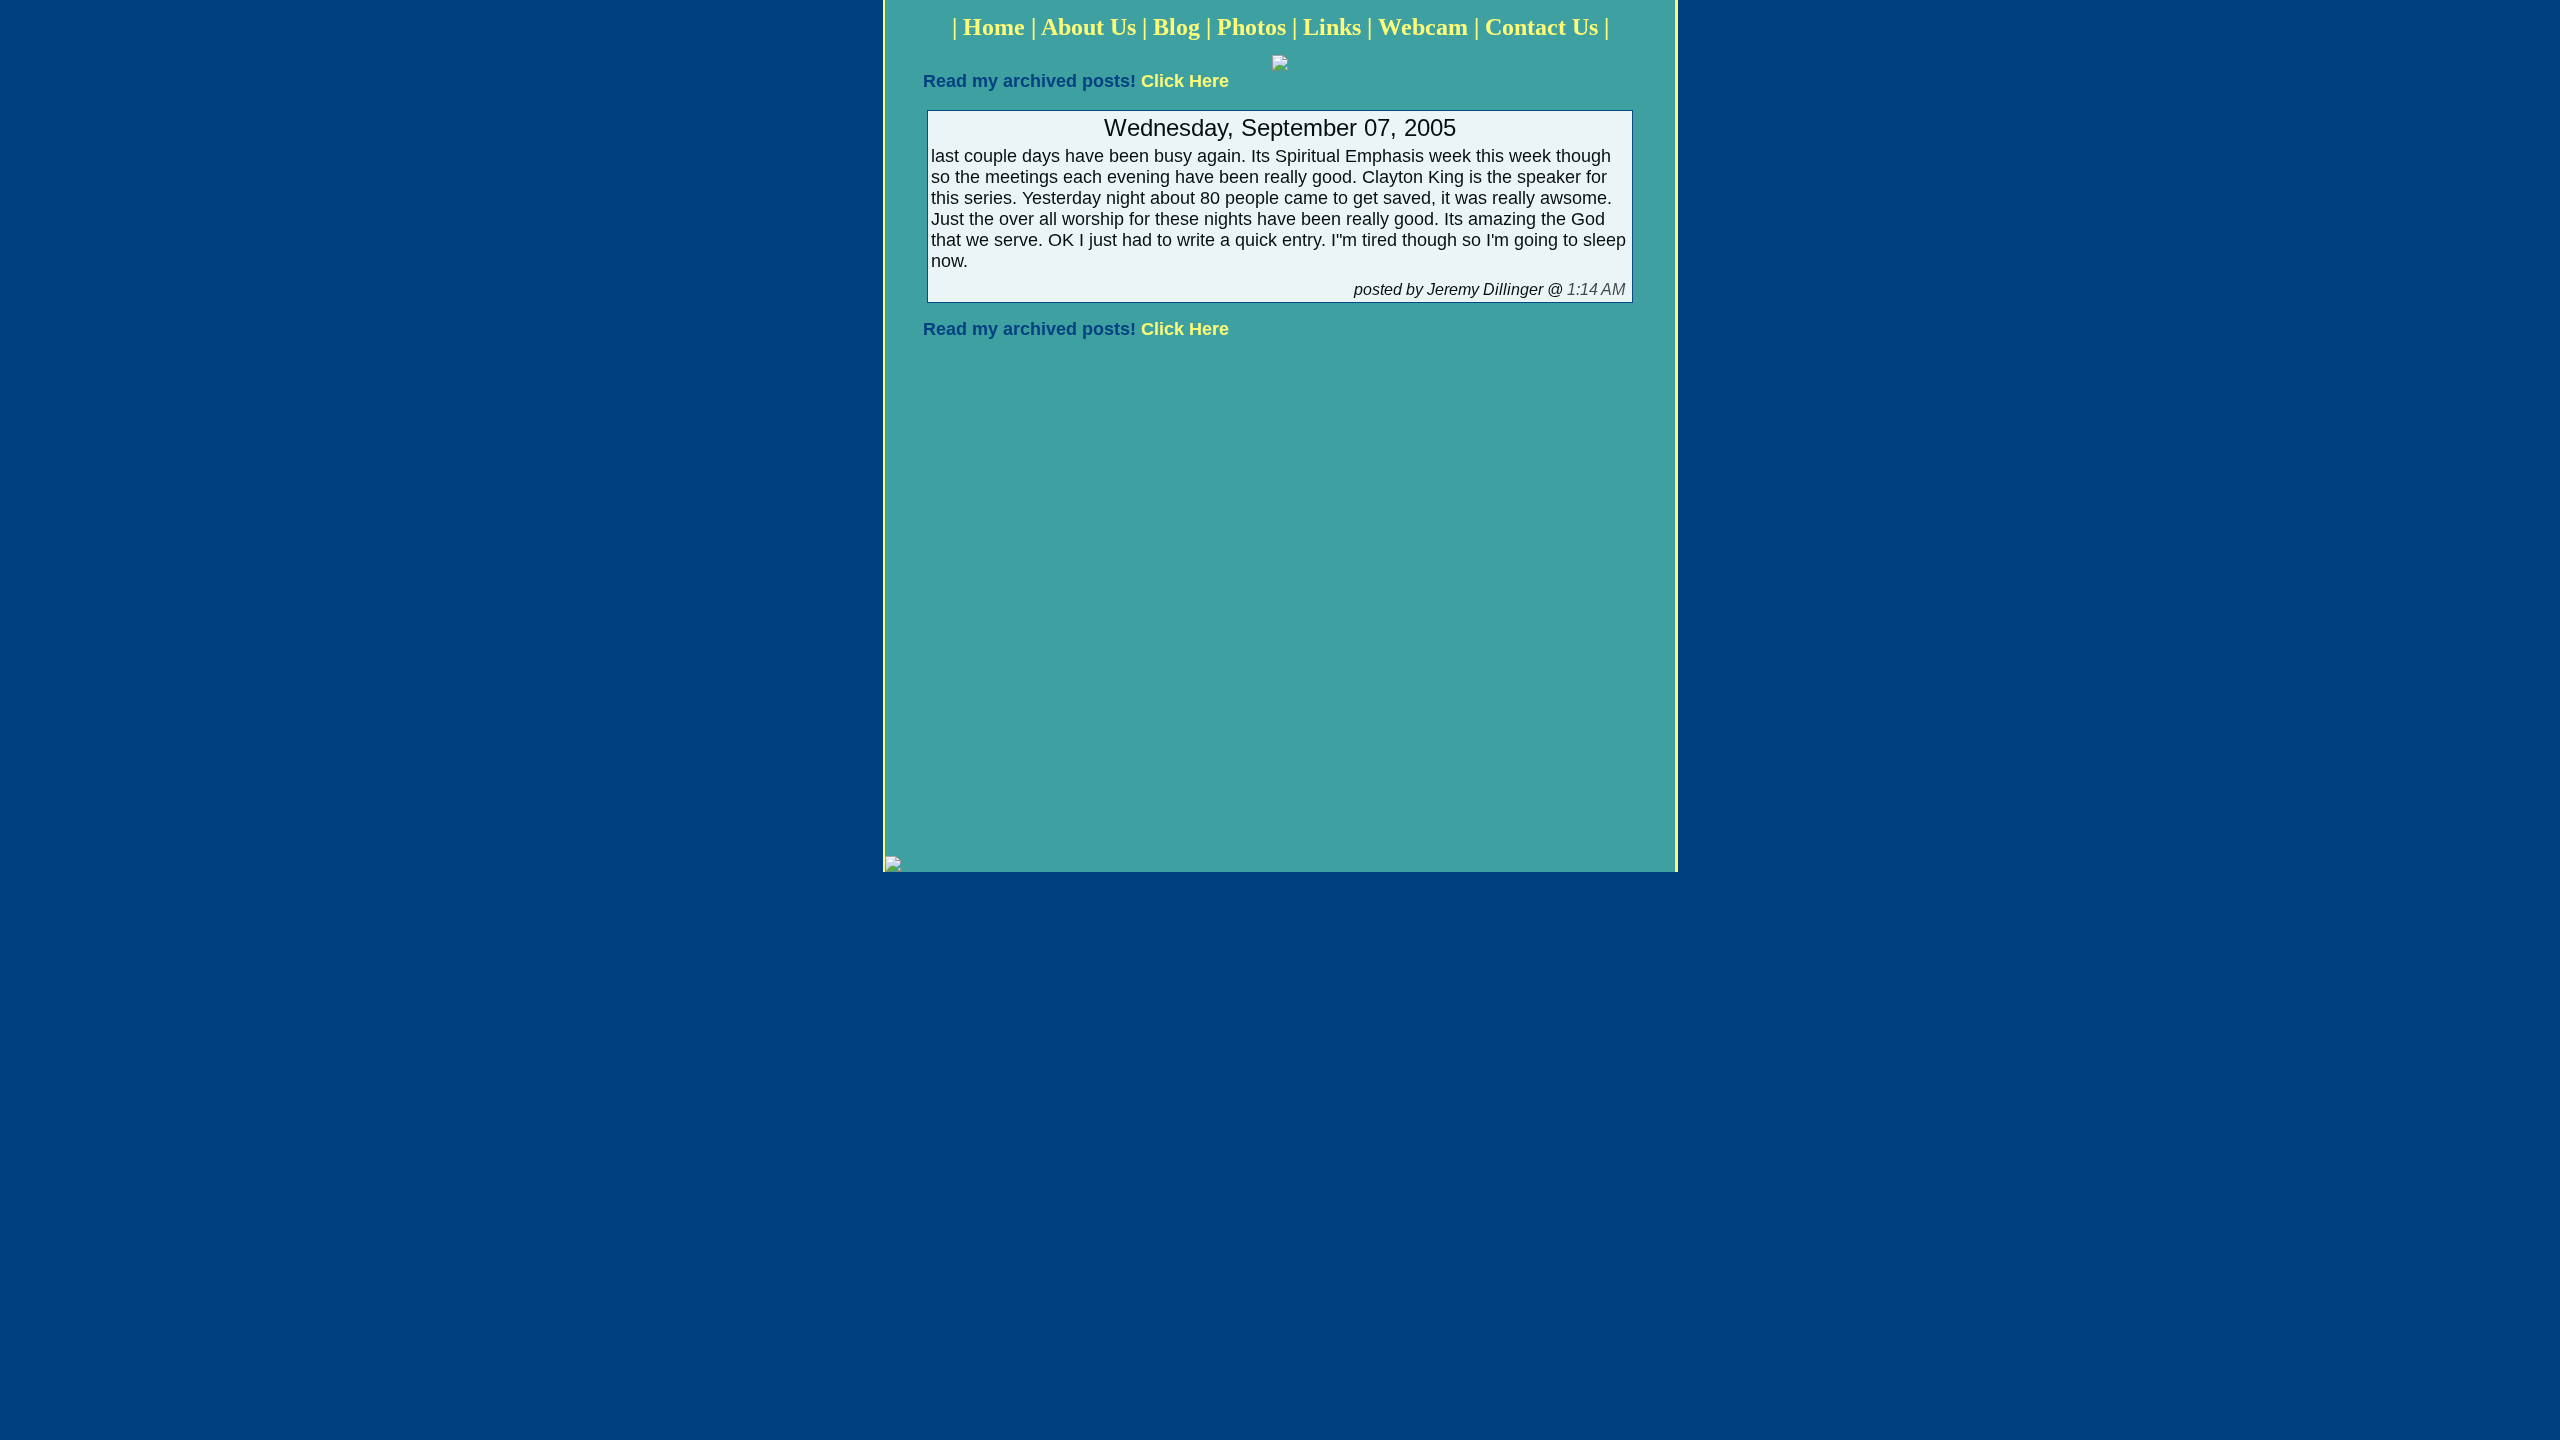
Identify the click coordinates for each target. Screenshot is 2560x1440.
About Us (1088, 27)
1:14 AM (1596, 289)
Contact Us (1541, 27)
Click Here (1185, 81)
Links (1332, 27)
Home (994, 27)
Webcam (1423, 27)
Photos (1251, 27)
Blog (1176, 27)
